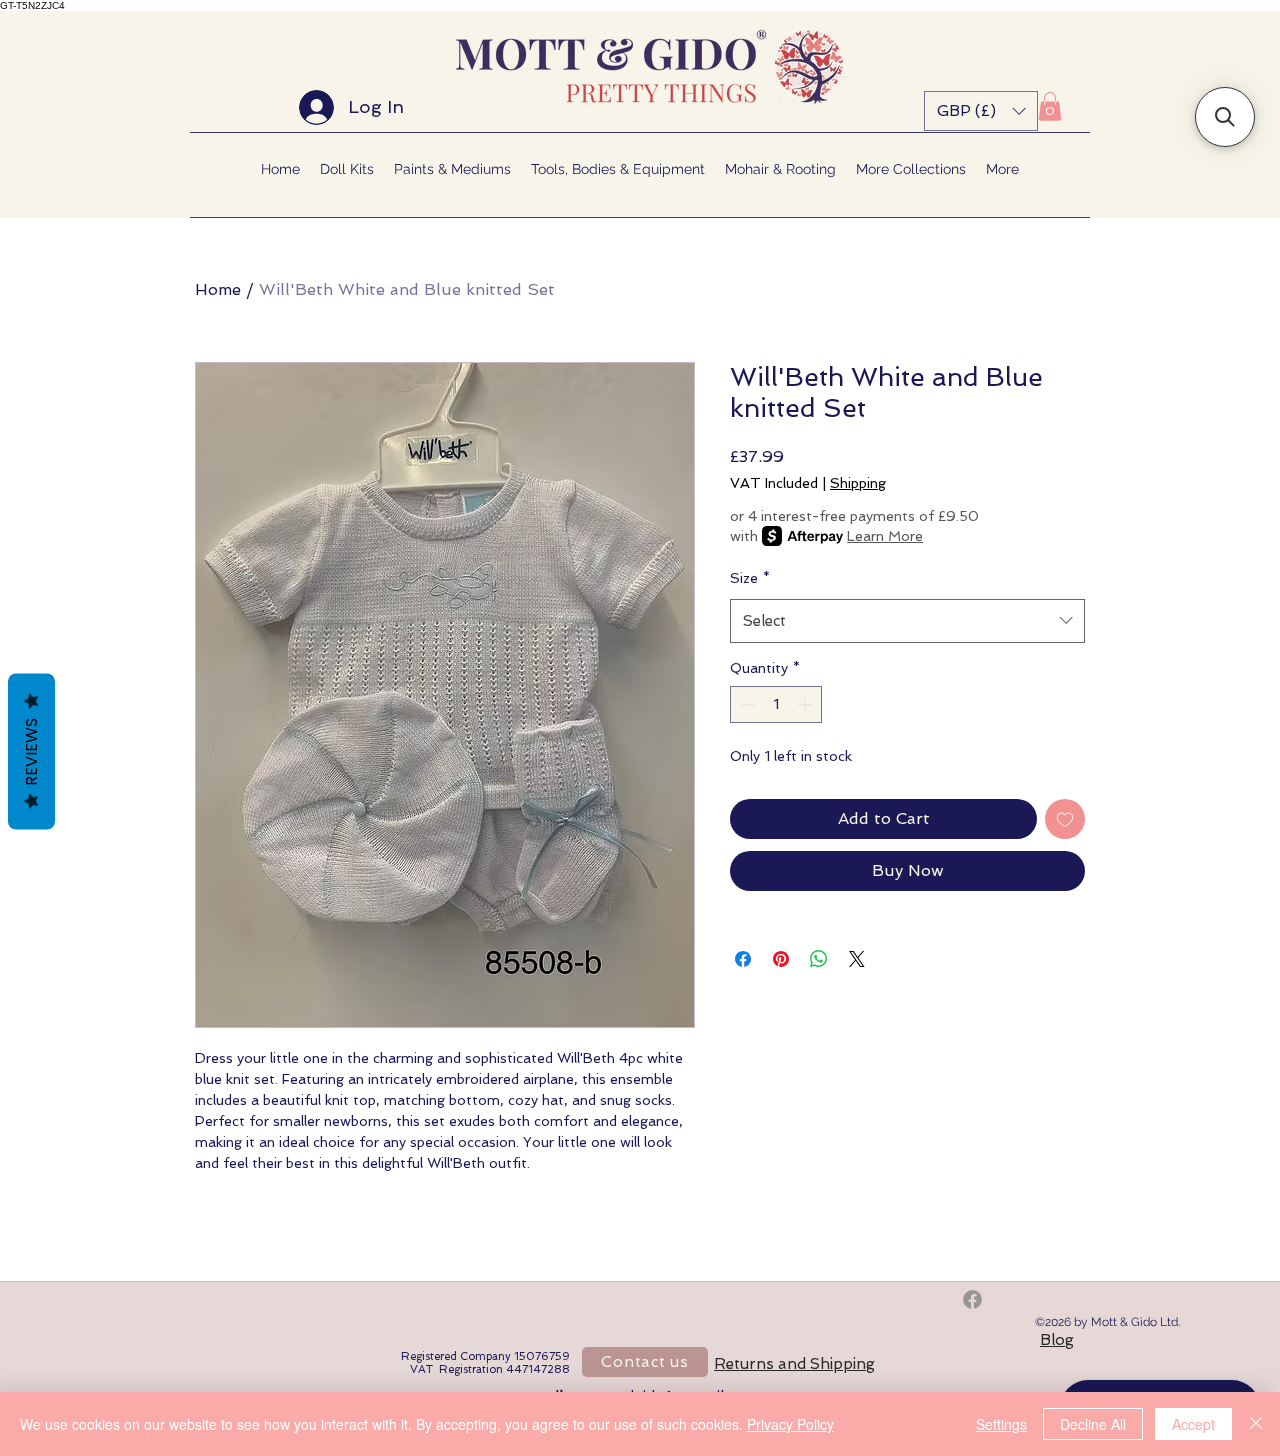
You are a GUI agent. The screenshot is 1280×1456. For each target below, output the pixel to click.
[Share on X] (857, 959)
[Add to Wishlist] (1065, 819)
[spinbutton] (776, 704)
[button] (981, 111)
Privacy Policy (790, 1424)
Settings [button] (1001, 1424)
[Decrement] (745, 704)
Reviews (31, 752)
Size (750, 578)
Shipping (858, 483)
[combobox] (907, 621)
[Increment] (806, 704)
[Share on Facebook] (743, 959)
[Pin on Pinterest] (781, 959)
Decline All (1093, 1424)
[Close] (1256, 1424)
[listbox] (981, 111)
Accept (1193, 1424)
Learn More (885, 536)
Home (218, 289)
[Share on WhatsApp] (819, 959)
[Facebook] (972, 1299)
